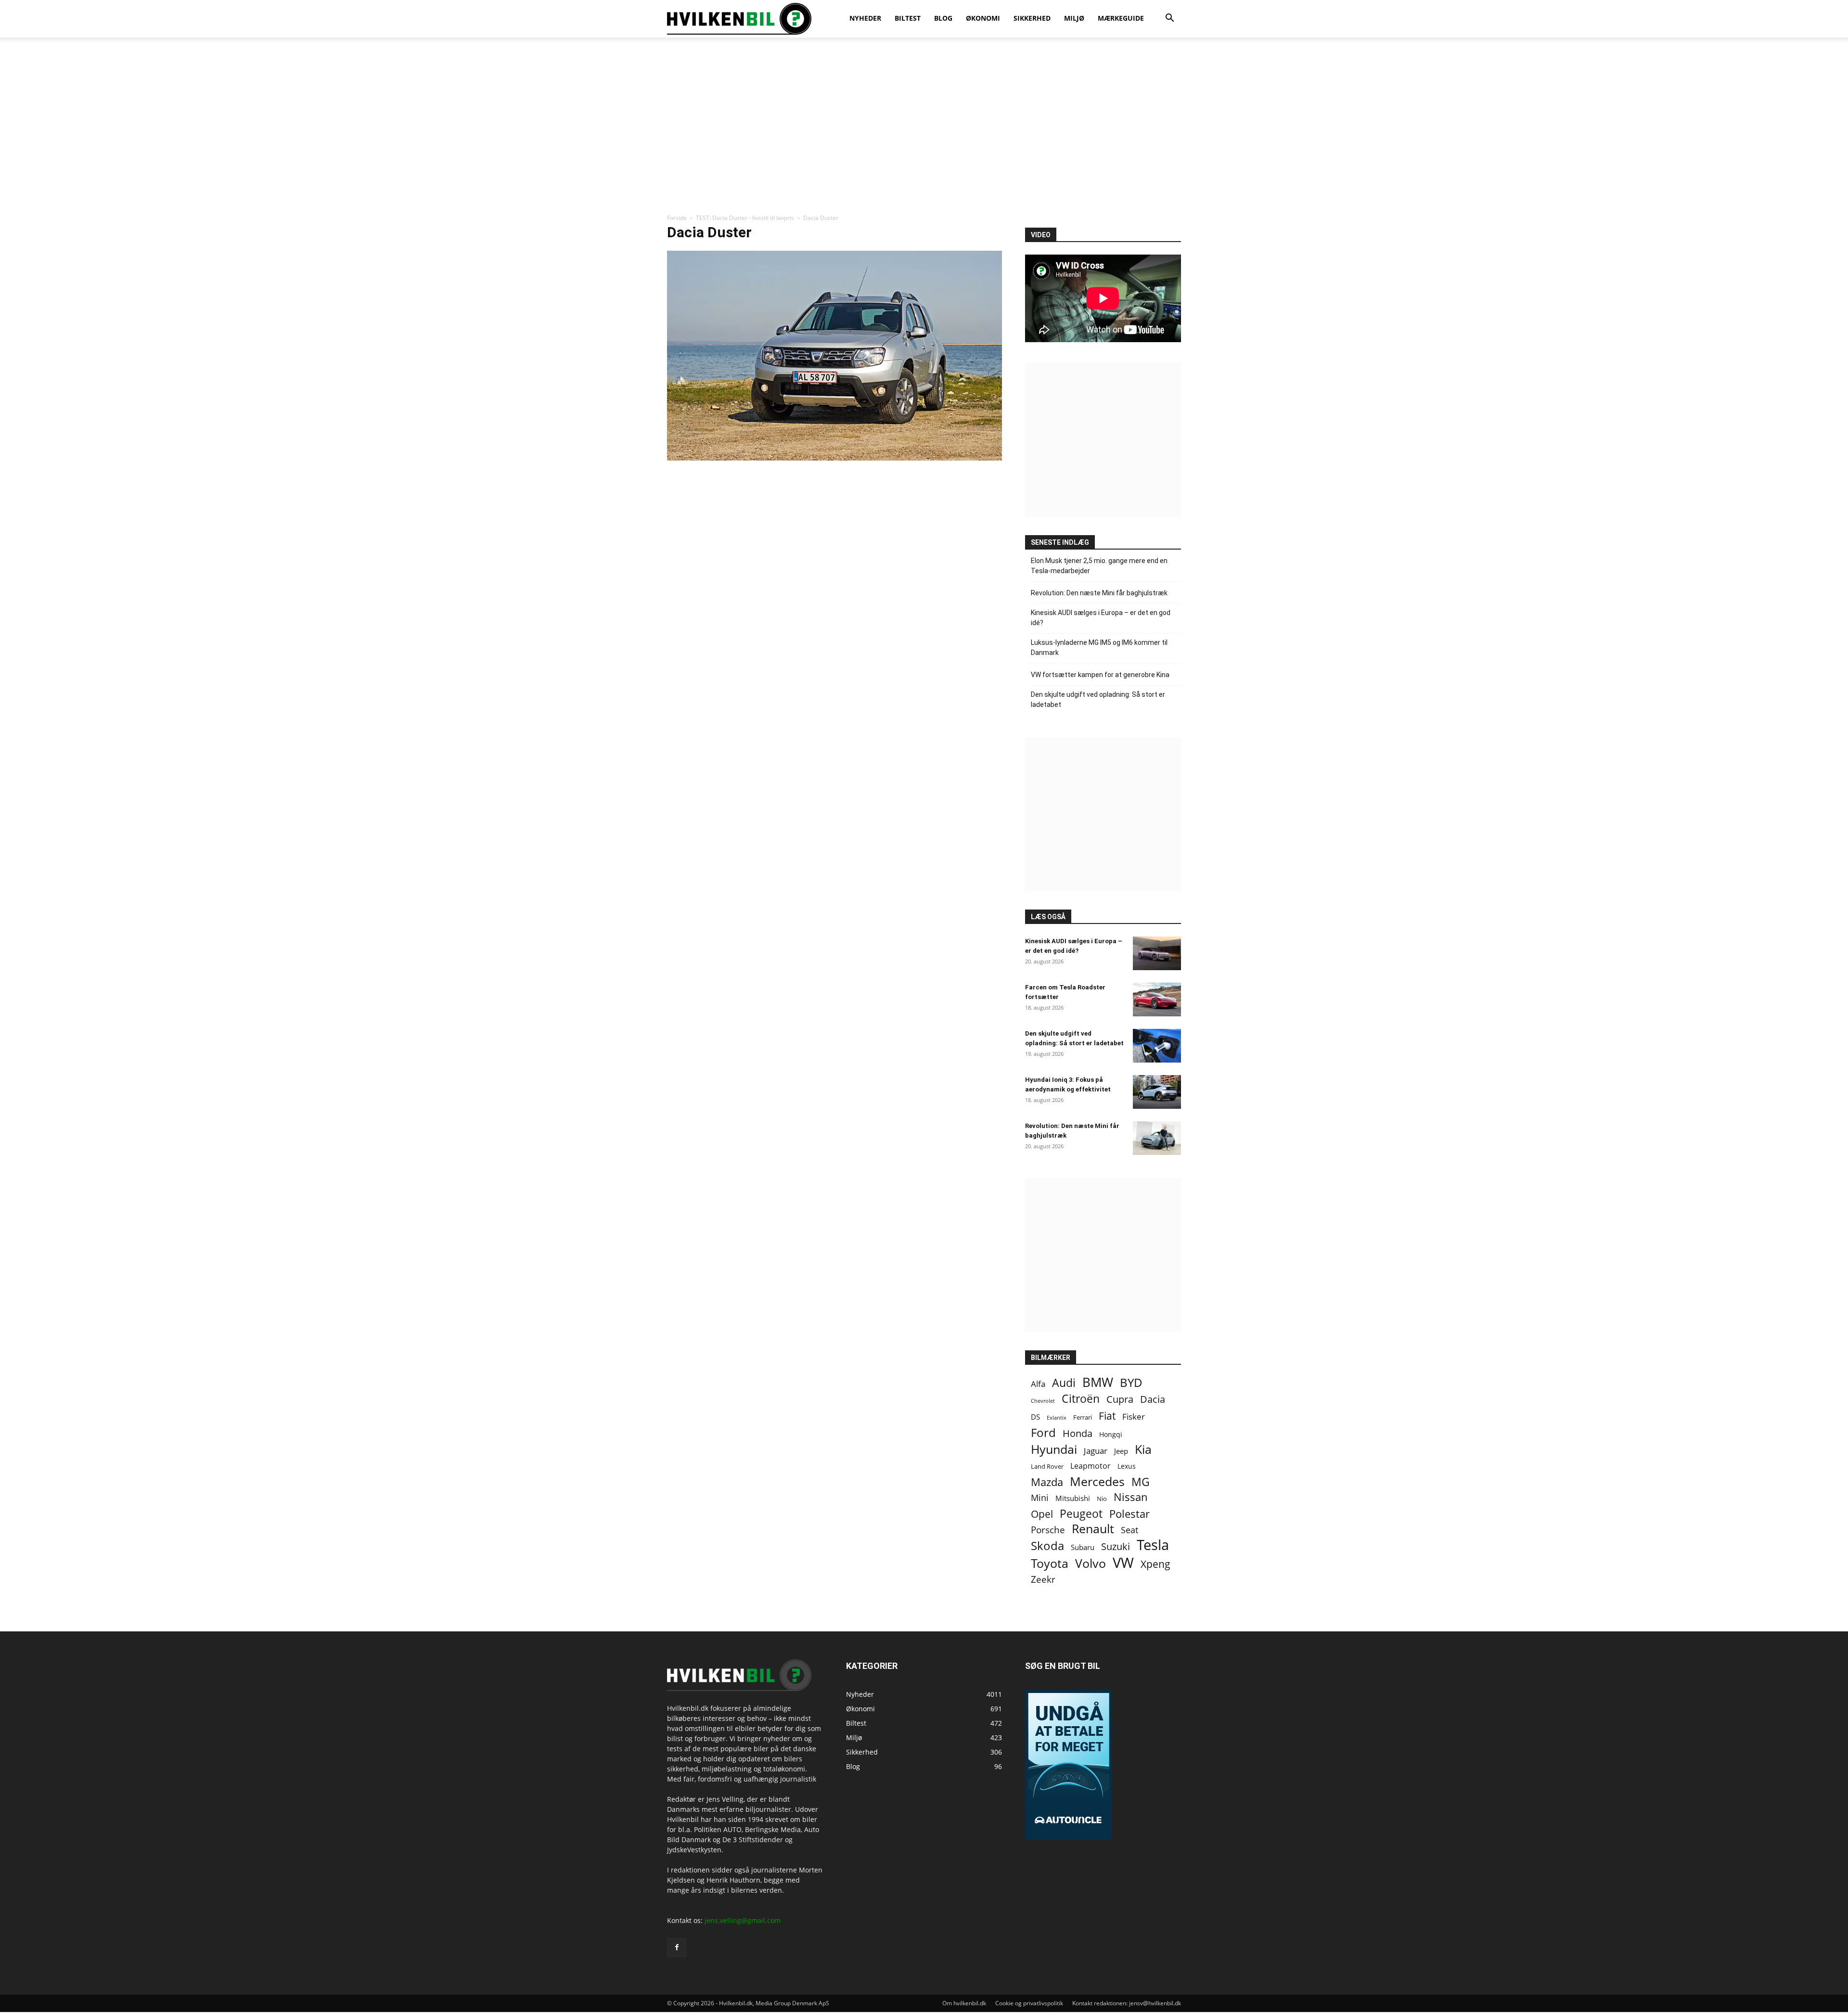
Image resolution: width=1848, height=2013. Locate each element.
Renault (1093, 1529)
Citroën (1081, 1399)
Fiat (1107, 1416)
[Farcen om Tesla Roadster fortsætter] (1157, 1000)
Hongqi (1111, 1434)
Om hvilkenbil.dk (964, 2003)
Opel (1042, 1514)
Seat (1129, 1530)
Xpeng (1155, 1564)
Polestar (1129, 1514)
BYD (1131, 1382)
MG (1141, 1482)
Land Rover (1047, 1466)
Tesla (1153, 1545)
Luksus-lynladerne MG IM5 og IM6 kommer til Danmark (1099, 647)
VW (1123, 1562)
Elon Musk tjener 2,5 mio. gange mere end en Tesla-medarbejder (1099, 566)
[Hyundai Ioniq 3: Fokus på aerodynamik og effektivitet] (1157, 1092)
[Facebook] (677, 1948)
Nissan (1131, 1497)
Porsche (1048, 1530)
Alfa (1038, 1384)
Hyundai (1054, 1449)
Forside (677, 218)
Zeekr (1043, 1579)
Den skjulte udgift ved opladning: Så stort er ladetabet (1098, 699)
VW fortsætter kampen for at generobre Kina (1100, 675)
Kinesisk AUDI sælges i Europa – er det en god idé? (1101, 618)
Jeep (1121, 1451)
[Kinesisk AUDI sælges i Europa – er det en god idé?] (1157, 953)
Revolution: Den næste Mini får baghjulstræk (1099, 593)
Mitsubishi (1073, 1498)
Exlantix (1057, 1417)
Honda (1078, 1433)
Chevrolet (1043, 1401)
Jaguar (1096, 1451)
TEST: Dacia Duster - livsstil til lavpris (745, 218)
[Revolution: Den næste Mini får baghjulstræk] (1157, 1138)
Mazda (1047, 1482)
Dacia (1153, 1399)
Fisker (1134, 1417)
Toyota (1050, 1563)
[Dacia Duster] (834, 458)
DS (1035, 1417)
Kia (1143, 1449)
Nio (1102, 1499)
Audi (1064, 1383)
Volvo (1091, 1563)
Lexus (1127, 1466)
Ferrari (1083, 1417)
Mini (1040, 1498)
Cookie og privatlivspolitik (1029, 2003)
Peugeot (1081, 1514)
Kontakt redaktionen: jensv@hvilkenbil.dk (1127, 2003)
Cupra (1120, 1399)
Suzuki (1116, 1546)
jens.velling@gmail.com (743, 1920)
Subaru (1083, 1547)
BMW (1098, 1382)
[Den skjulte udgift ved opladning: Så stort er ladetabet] (1157, 1046)
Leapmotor (1091, 1466)
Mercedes (1097, 1481)
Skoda (1047, 1545)
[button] (1169, 19)
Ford (1043, 1432)
